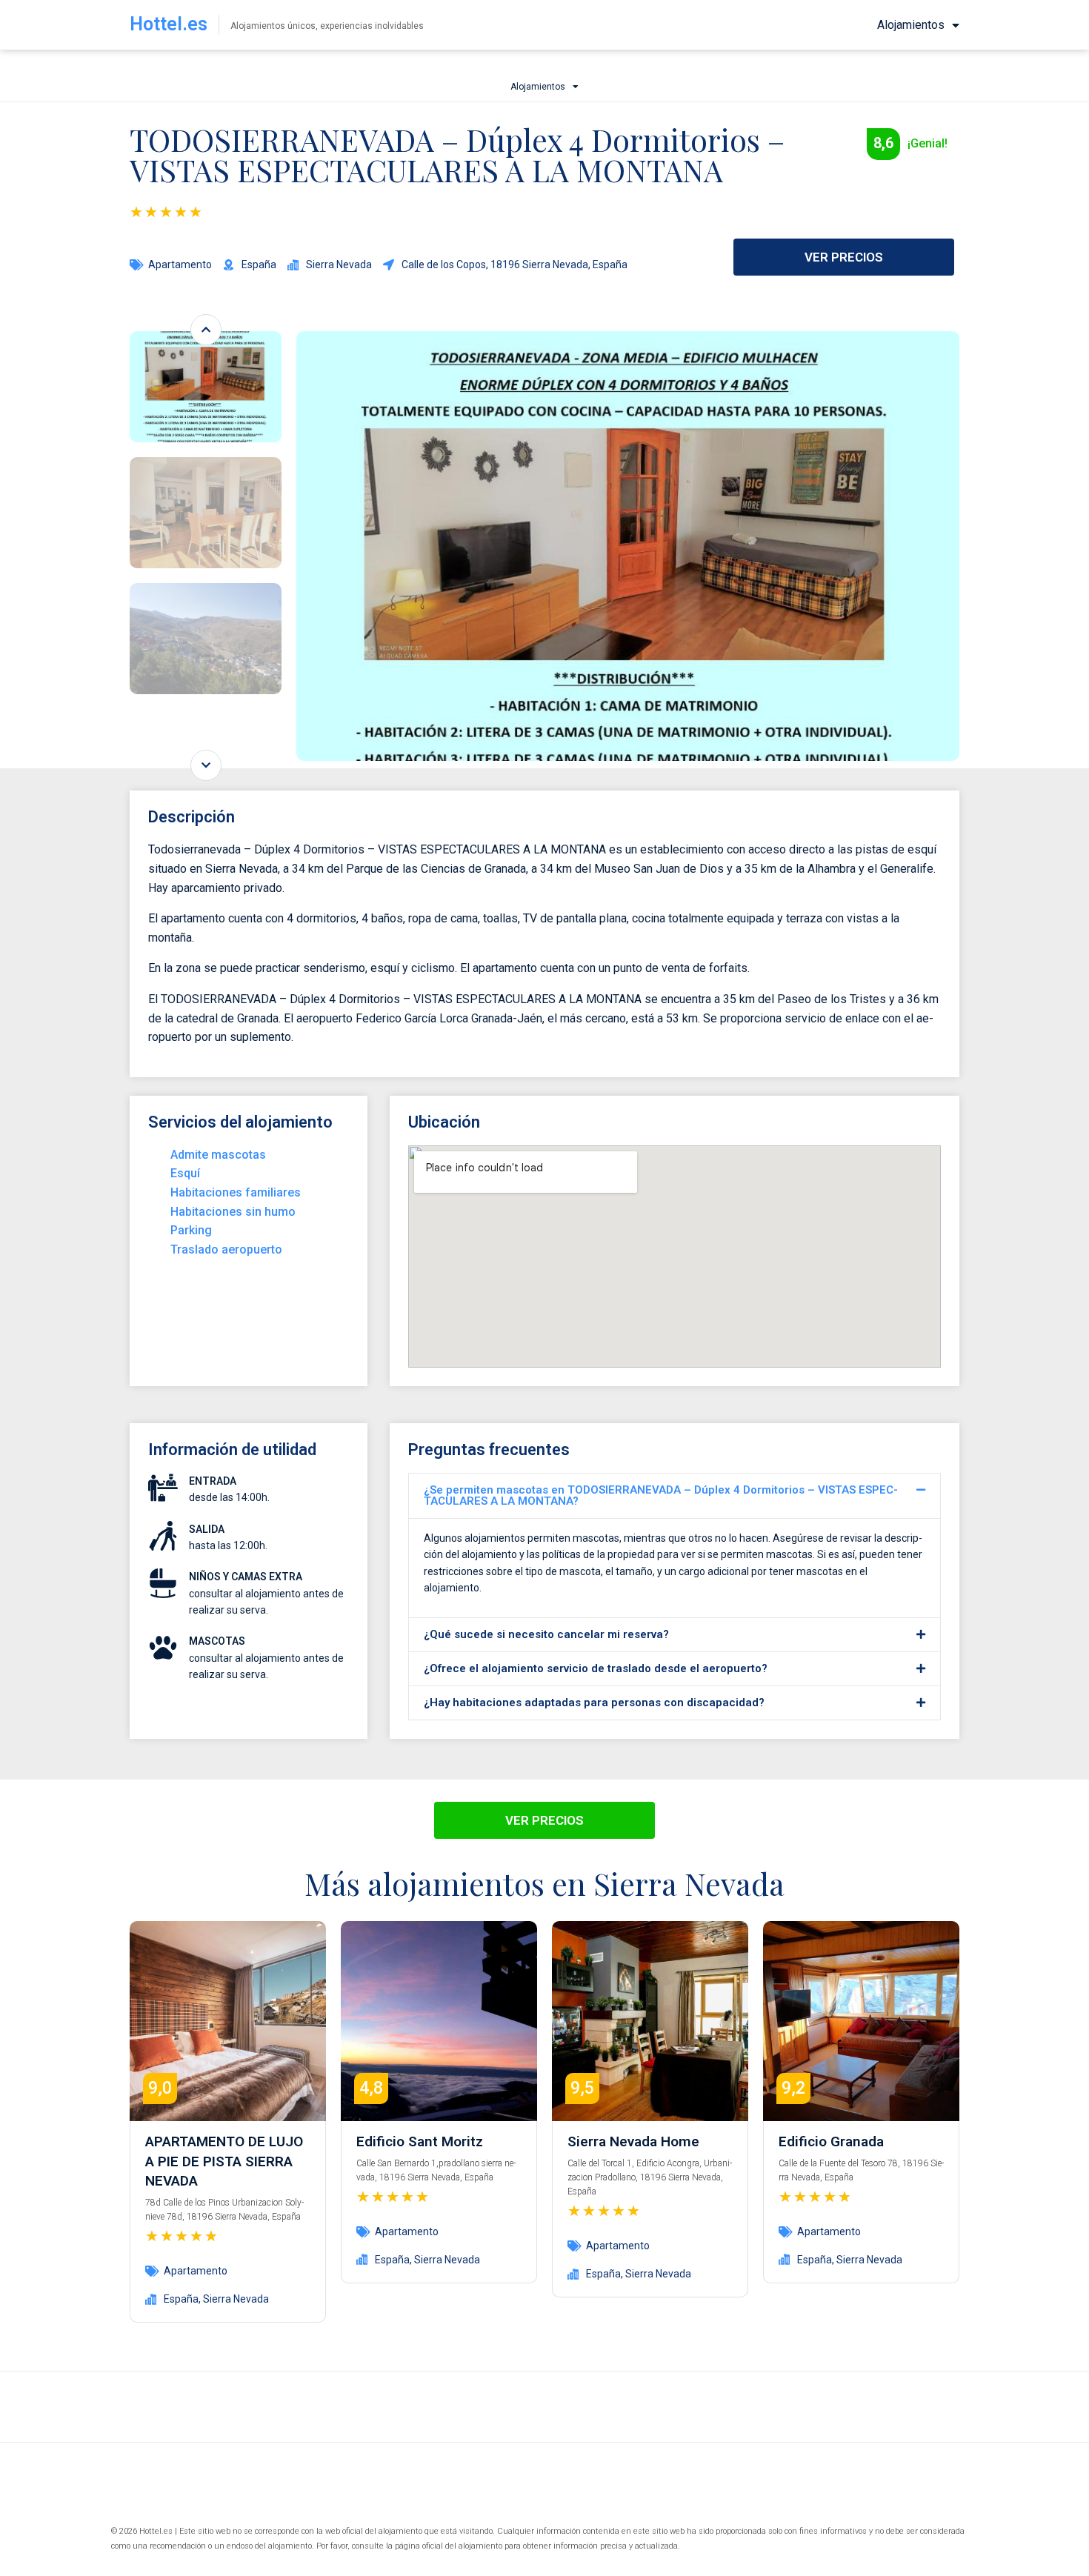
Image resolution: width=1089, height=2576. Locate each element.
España (181, 2299)
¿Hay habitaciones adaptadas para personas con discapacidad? (594, 1703)
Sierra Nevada (236, 2299)
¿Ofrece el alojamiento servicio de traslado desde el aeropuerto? (596, 1668)
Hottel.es (169, 24)
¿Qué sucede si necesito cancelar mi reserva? (546, 1634)
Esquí (185, 1173)
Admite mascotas (218, 1155)
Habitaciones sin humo (233, 1212)
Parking (191, 1230)
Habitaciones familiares (236, 1192)
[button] (675, 1496)
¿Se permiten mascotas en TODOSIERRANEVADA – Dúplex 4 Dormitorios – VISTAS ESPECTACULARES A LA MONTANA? (661, 1495)
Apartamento (180, 264)
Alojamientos (911, 25)
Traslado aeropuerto (226, 1249)
